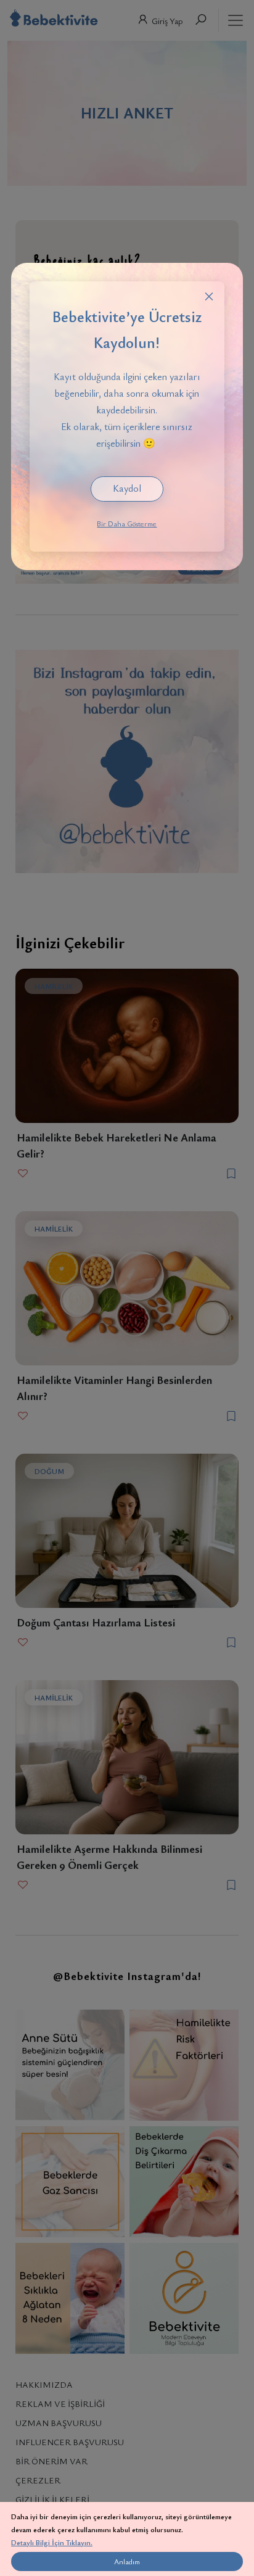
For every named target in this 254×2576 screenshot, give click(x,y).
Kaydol (127, 488)
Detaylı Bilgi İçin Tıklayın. (52, 2542)
